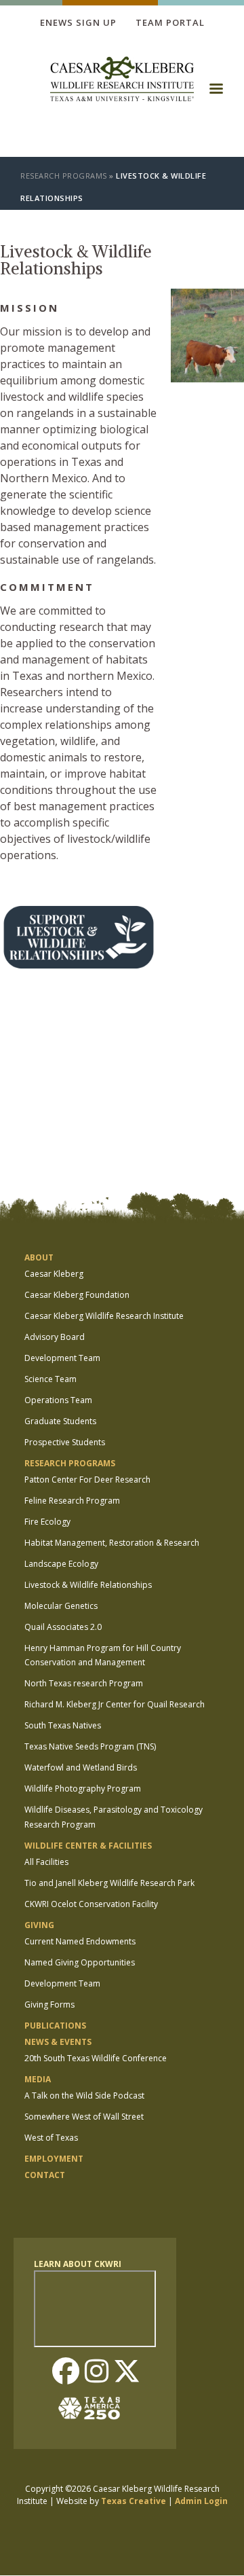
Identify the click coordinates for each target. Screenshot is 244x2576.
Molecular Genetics (61, 1606)
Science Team (50, 1379)
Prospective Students (65, 1442)
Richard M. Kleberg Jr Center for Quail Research (115, 1704)
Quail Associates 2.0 (63, 1627)
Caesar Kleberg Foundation (77, 1295)
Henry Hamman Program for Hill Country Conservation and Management (103, 1655)
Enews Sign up (78, 22)
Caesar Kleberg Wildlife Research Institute (104, 1316)
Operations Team (58, 1400)
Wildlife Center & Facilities (88, 1846)
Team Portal (170, 22)
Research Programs (64, 176)
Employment (54, 2159)
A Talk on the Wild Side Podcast (84, 2096)
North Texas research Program (84, 1683)
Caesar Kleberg (54, 1274)
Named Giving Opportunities (80, 1962)
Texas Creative (134, 2501)
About (39, 1257)
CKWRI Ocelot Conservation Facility (91, 1904)
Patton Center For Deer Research (87, 1480)
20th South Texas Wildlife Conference (96, 2058)
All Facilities (46, 1862)
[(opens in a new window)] (5, 882)
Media (38, 2079)
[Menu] (216, 93)
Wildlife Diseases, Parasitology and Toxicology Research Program (114, 1817)
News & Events (58, 2042)
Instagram (96, 2372)
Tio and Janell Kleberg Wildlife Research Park (109, 1883)
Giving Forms (49, 2004)
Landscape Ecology (61, 1564)
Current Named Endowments (80, 1941)
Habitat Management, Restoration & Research (112, 1543)
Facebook (66, 2372)
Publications (55, 2026)
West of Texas (51, 2138)
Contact (45, 2175)
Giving (39, 1925)
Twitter (127, 2372)
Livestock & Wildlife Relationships (88, 1585)
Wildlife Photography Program (83, 1789)
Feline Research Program (72, 1501)
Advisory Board (55, 1337)
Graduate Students (60, 1421)
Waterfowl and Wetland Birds (81, 1767)
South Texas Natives (63, 1725)
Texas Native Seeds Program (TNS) (90, 1746)
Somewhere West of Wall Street (84, 2117)
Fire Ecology (47, 1522)
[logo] (122, 80)
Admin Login (201, 2501)
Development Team (62, 1358)
